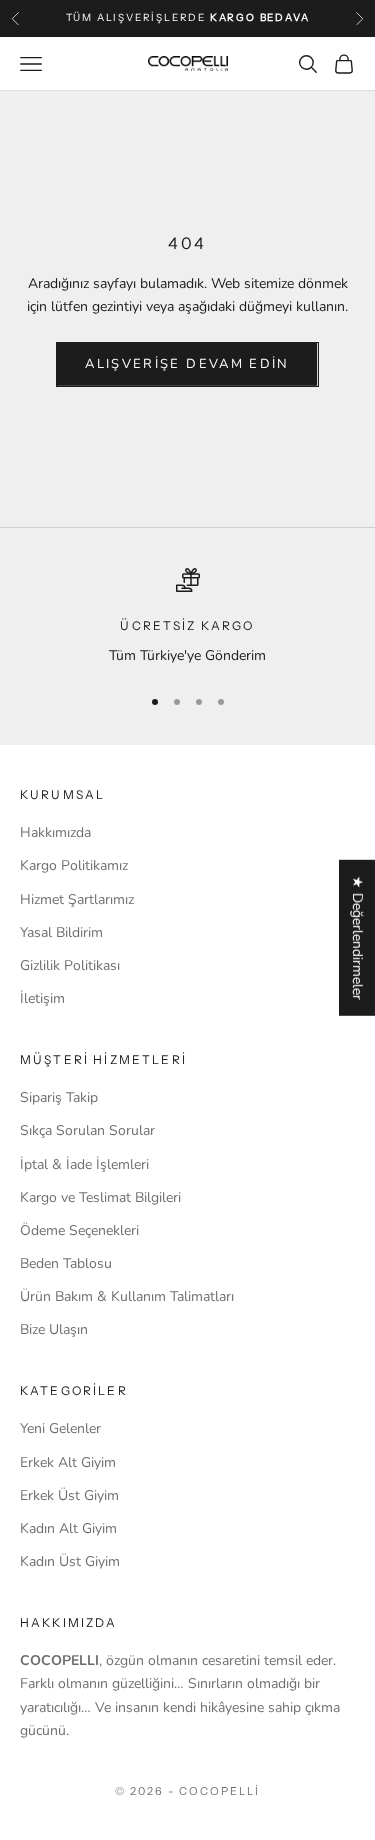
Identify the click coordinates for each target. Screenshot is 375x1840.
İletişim (42, 998)
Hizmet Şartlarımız (77, 899)
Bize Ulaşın (54, 1329)
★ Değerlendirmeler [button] (357, 938)
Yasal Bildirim (61, 932)
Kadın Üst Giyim (70, 1561)
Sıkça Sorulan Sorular (87, 1130)
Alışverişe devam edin (187, 364)
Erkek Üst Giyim (69, 1495)
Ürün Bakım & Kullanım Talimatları (127, 1296)
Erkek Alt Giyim (68, 1462)
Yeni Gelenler (60, 1428)
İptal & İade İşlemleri (84, 1164)
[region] (187, 617)
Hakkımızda (55, 832)
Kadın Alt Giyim (68, 1528)
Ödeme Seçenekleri (79, 1230)
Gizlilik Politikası (70, 965)
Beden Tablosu (66, 1263)
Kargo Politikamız (74, 865)
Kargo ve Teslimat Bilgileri (100, 1197)
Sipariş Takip (59, 1097)
